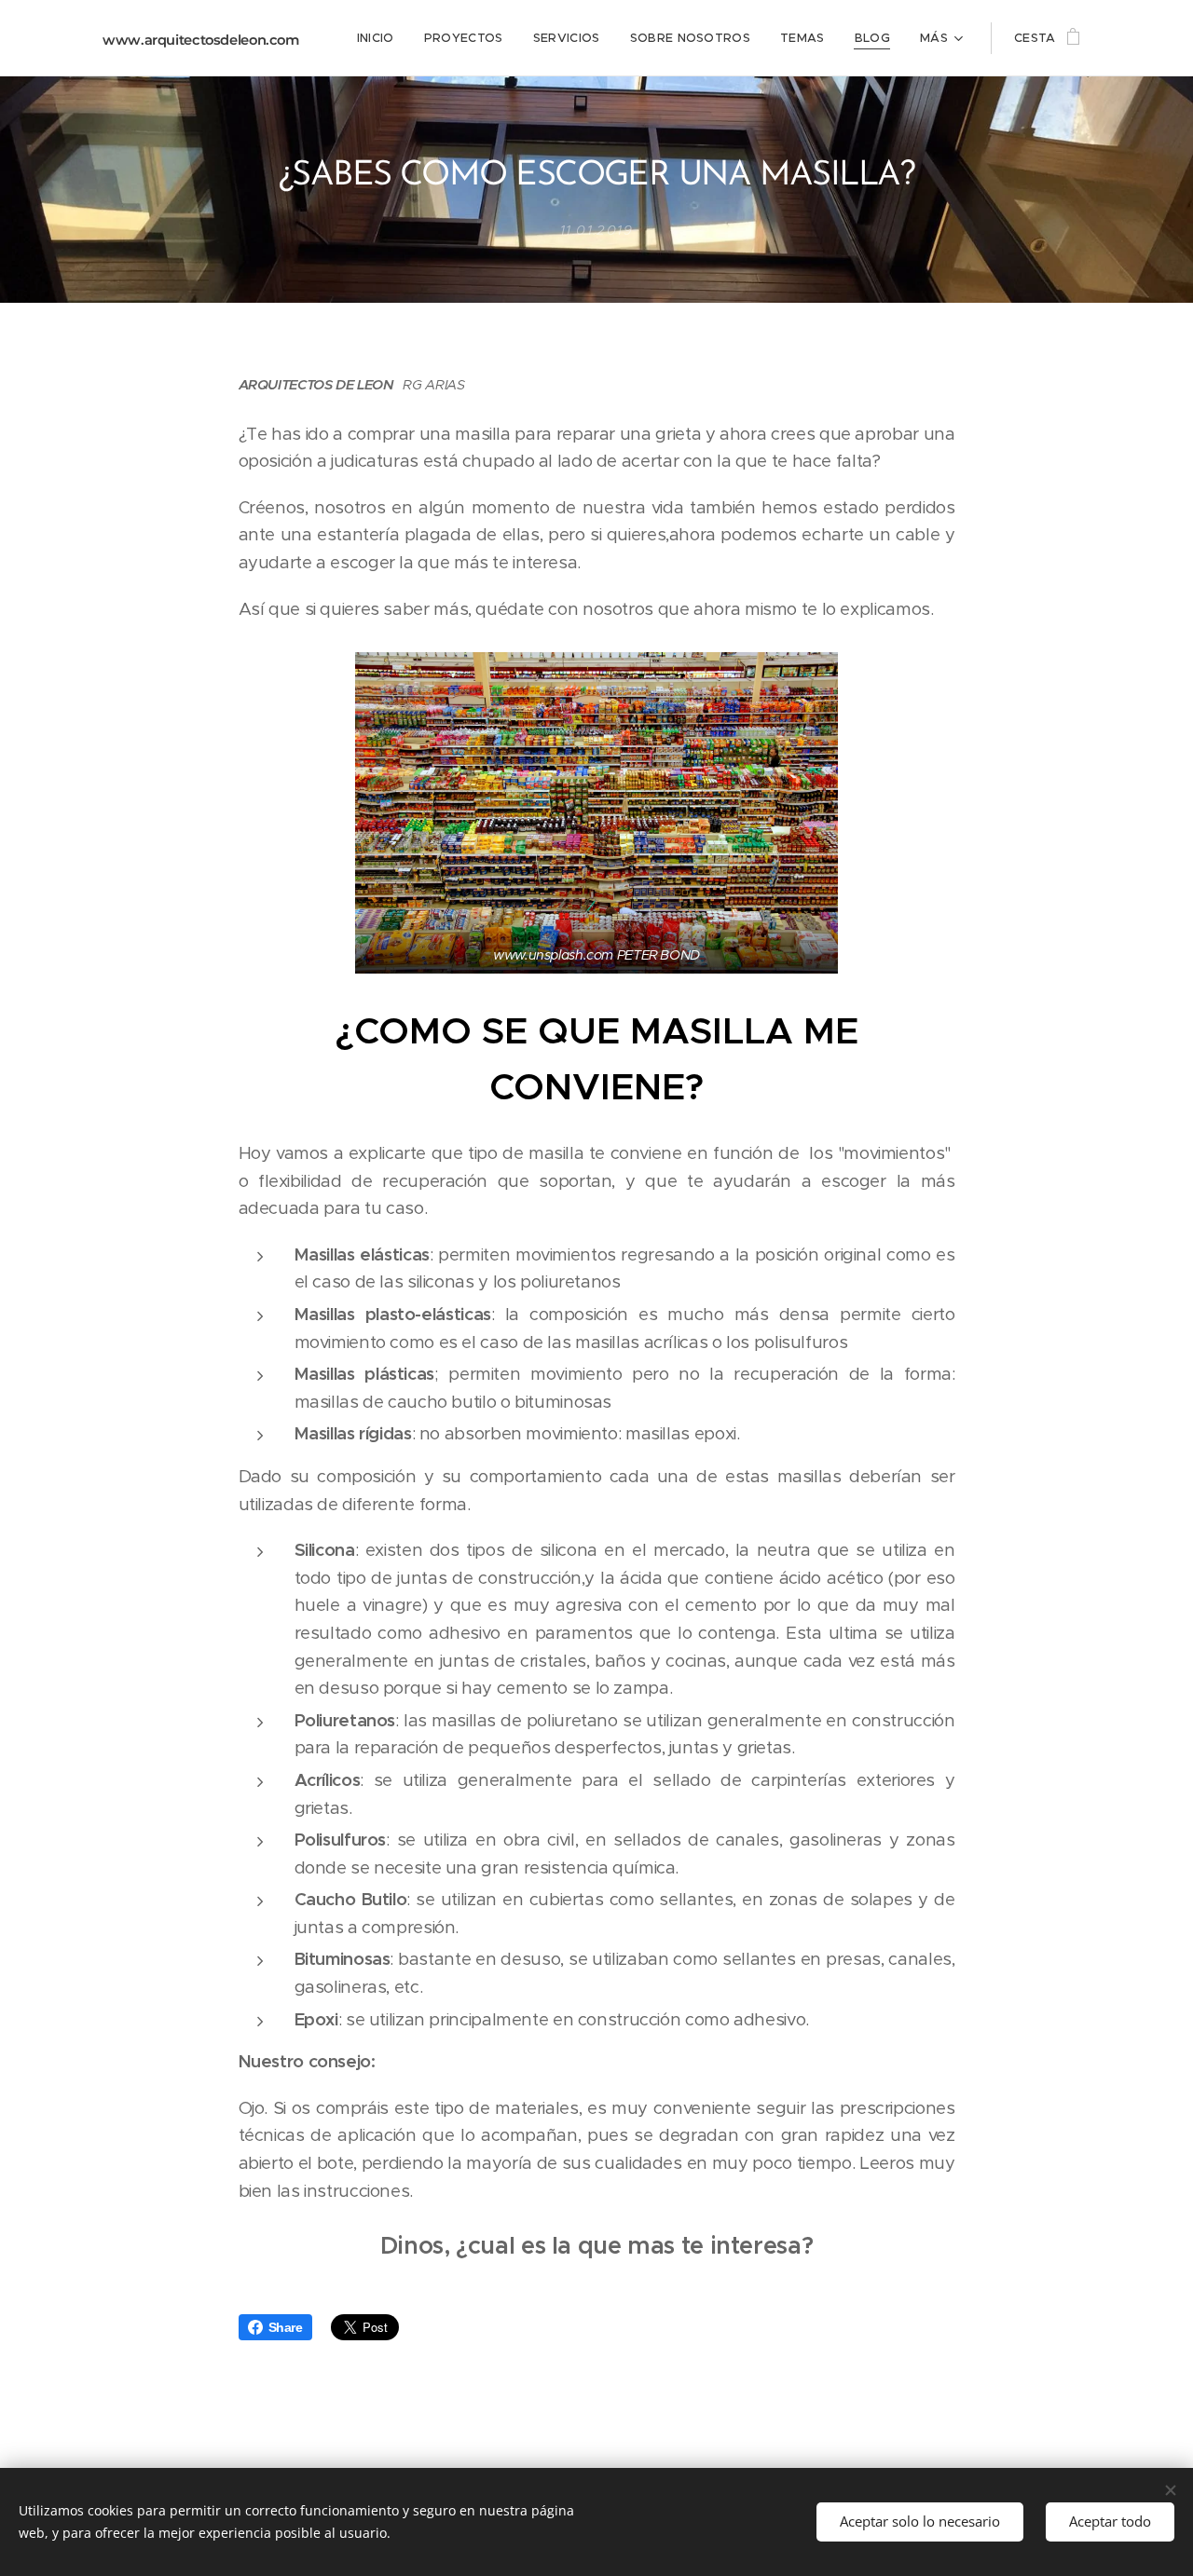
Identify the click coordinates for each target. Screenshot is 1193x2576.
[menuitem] (381, 38)
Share (286, 2327)
